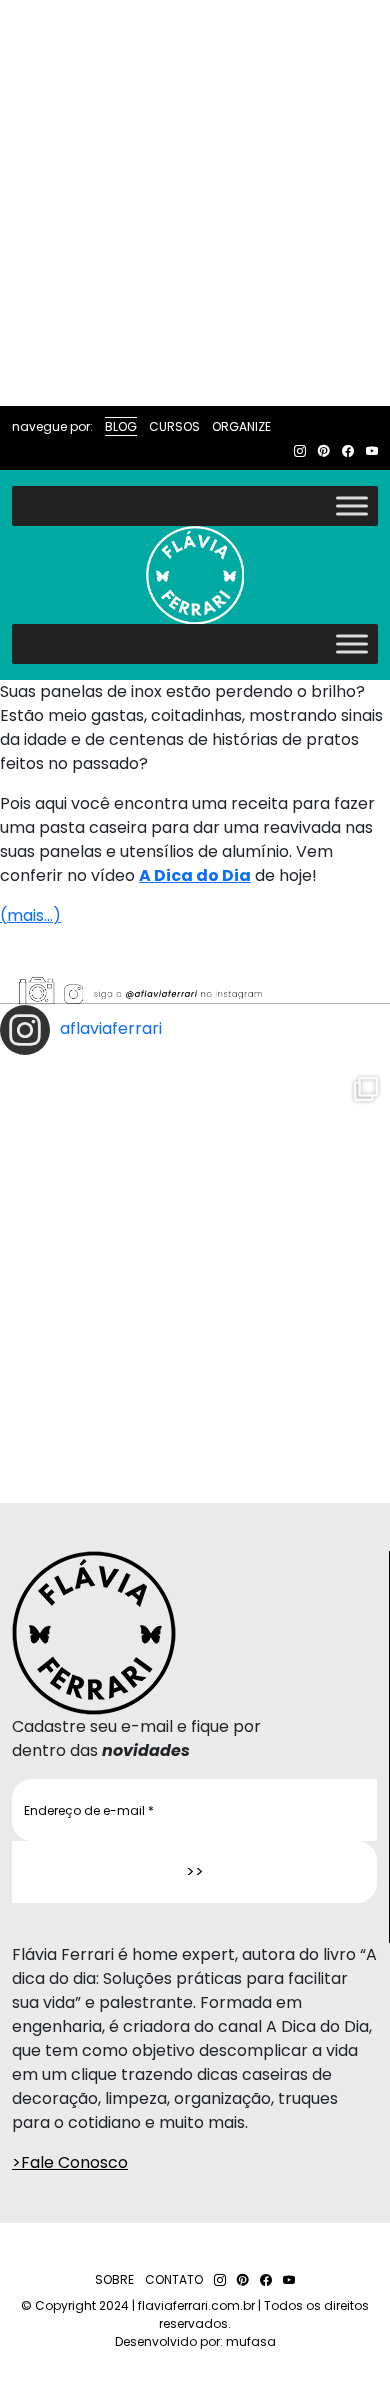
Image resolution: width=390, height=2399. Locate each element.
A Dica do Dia (195, 875)
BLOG (121, 426)
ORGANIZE (241, 426)
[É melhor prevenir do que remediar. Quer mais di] (195, 1260)
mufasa (251, 2341)
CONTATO (174, 2279)
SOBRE (114, 2279)
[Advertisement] (195, 203)
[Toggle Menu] (352, 505)
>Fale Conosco (70, 2162)
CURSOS (174, 426)
